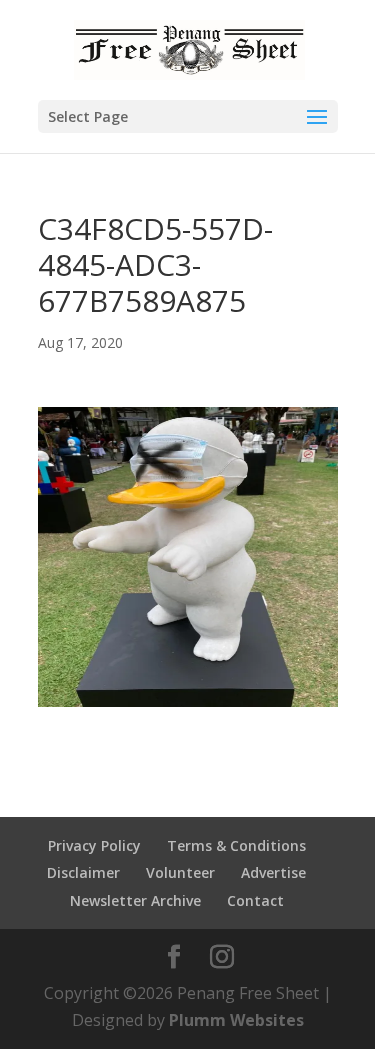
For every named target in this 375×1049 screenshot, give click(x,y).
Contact (255, 900)
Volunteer (180, 872)
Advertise (273, 872)
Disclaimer (83, 872)
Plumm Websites (236, 1020)
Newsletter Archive (135, 900)
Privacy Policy (94, 845)
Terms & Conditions (236, 845)
